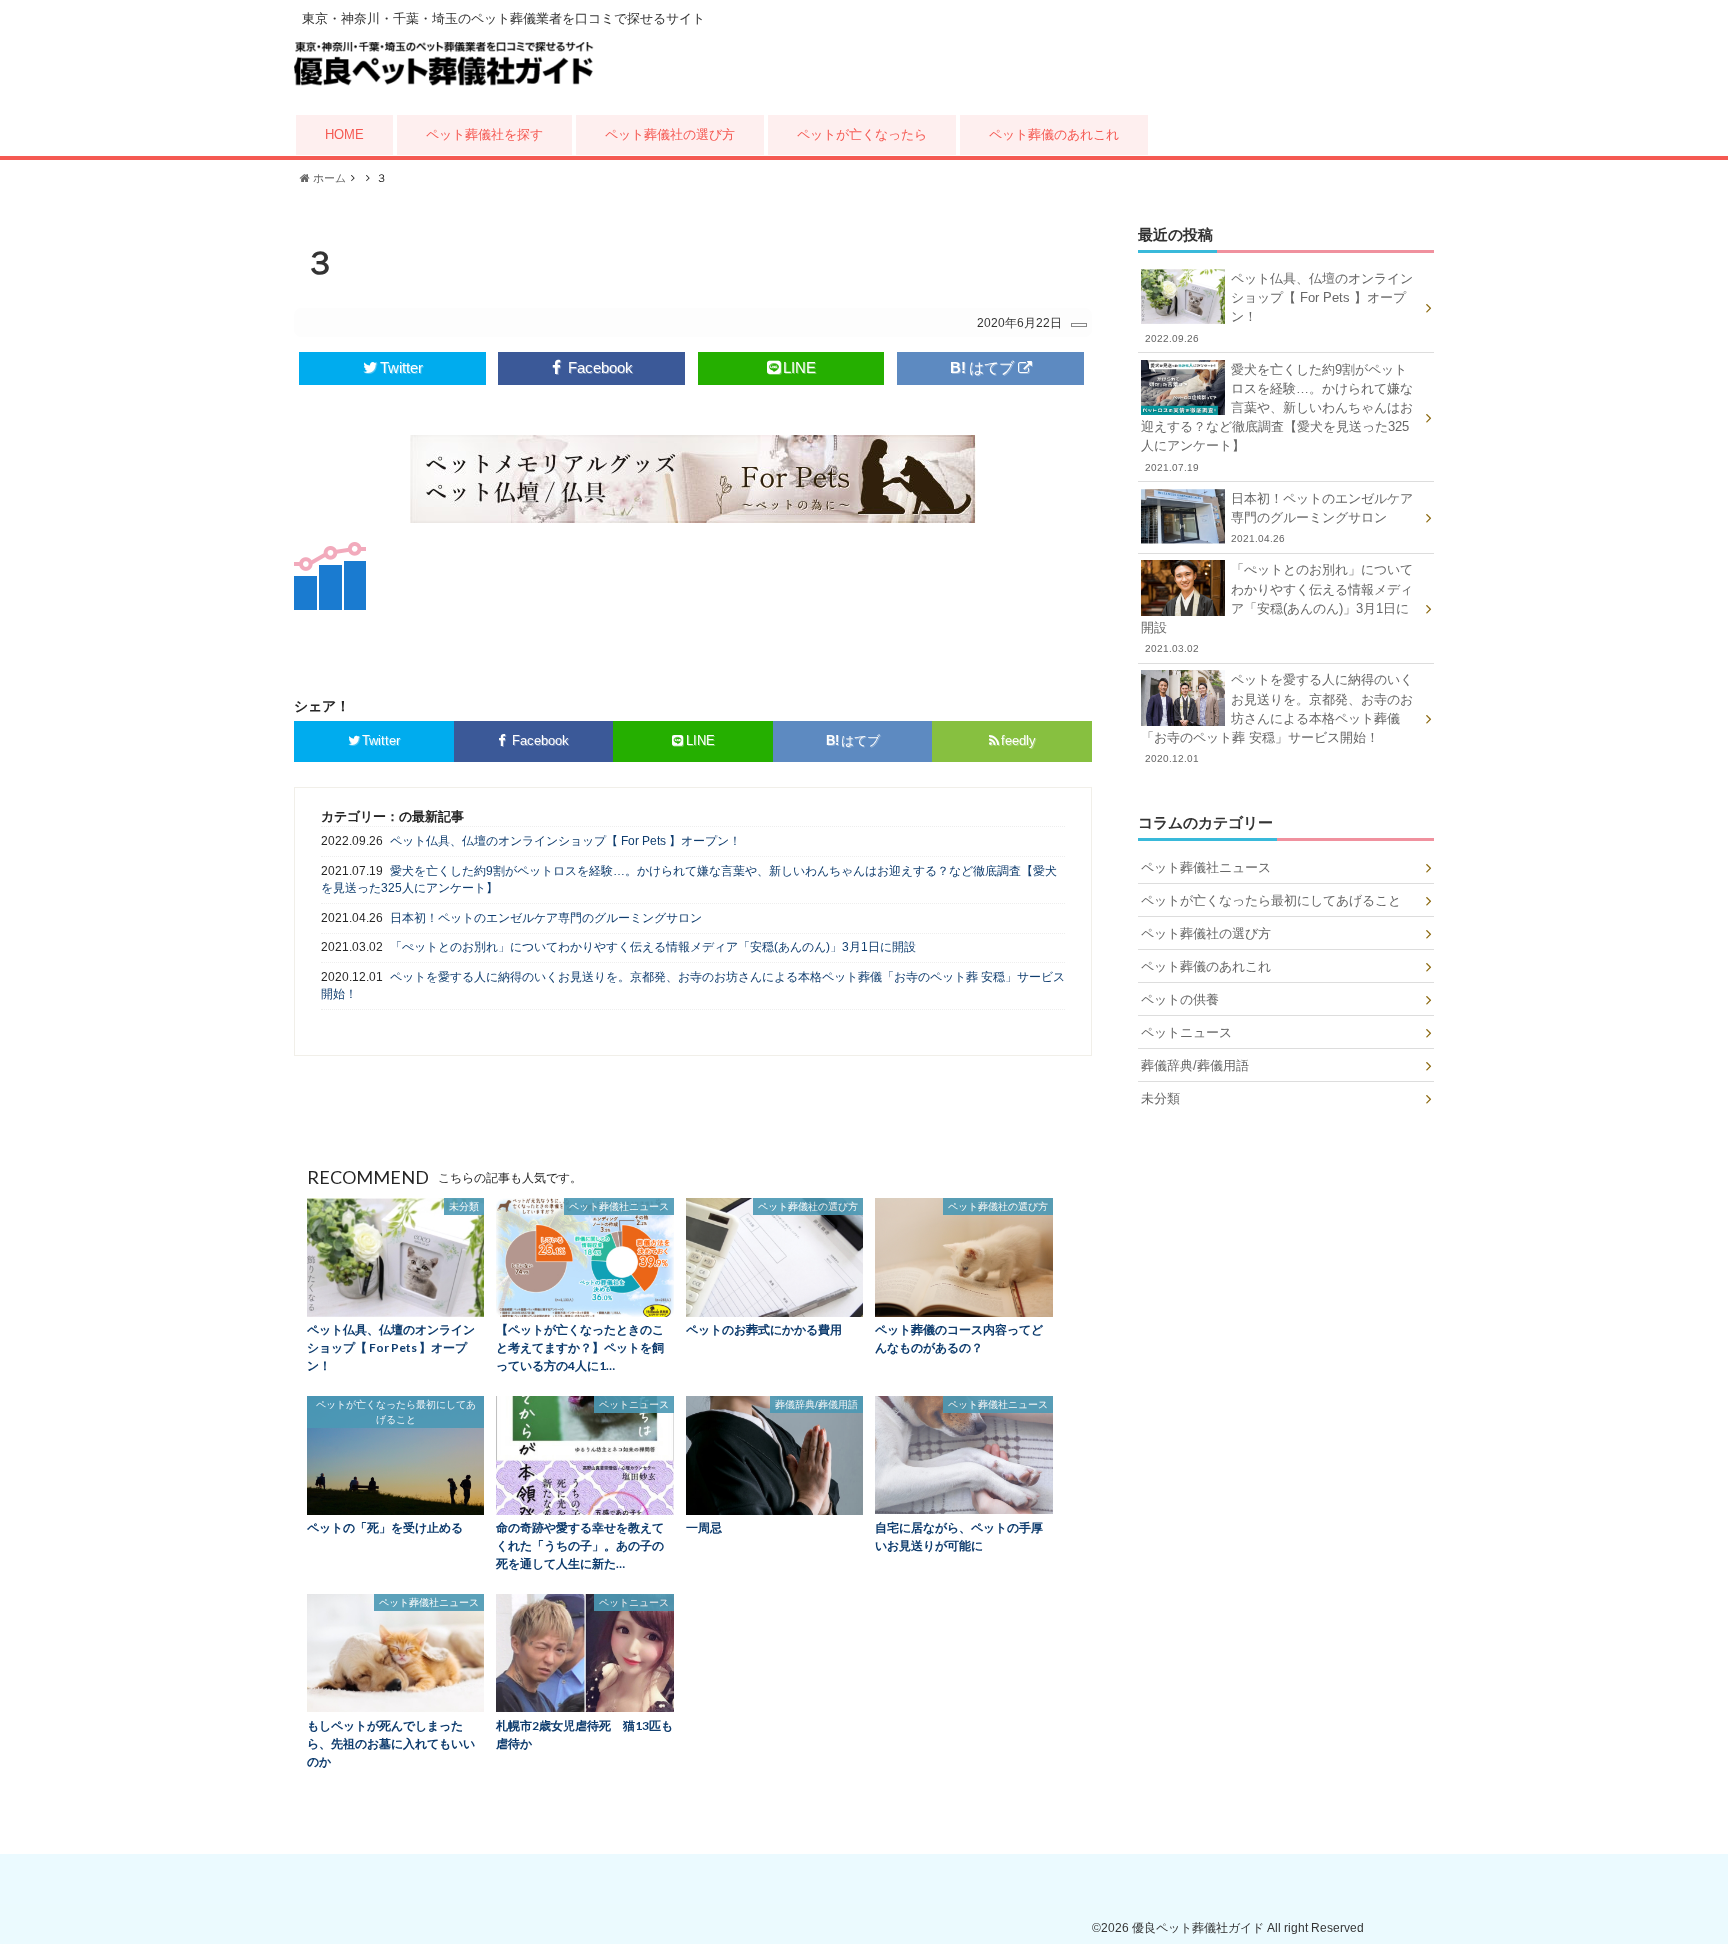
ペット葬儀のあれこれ (1054, 134)
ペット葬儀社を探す (484, 134)
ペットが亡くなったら (862, 134)
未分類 (1160, 1098)
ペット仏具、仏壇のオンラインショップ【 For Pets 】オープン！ (565, 841)
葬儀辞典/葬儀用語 (1195, 1065)
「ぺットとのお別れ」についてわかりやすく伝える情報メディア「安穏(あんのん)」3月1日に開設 (653, 947)
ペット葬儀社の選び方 (670, 134)
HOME (344, 134)
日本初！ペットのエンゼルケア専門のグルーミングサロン (546, 918)
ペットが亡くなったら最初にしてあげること (1271, 900)
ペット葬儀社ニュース (1206, 867)
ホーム (328, 178)
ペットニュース (1186, 1032)
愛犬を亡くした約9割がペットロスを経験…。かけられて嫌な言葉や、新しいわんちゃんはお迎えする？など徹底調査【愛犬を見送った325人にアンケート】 (689, 879)
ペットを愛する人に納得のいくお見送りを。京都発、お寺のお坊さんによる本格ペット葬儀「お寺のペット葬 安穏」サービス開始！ (693, 985)
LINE (799, 367)
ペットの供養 (1180, 999)
